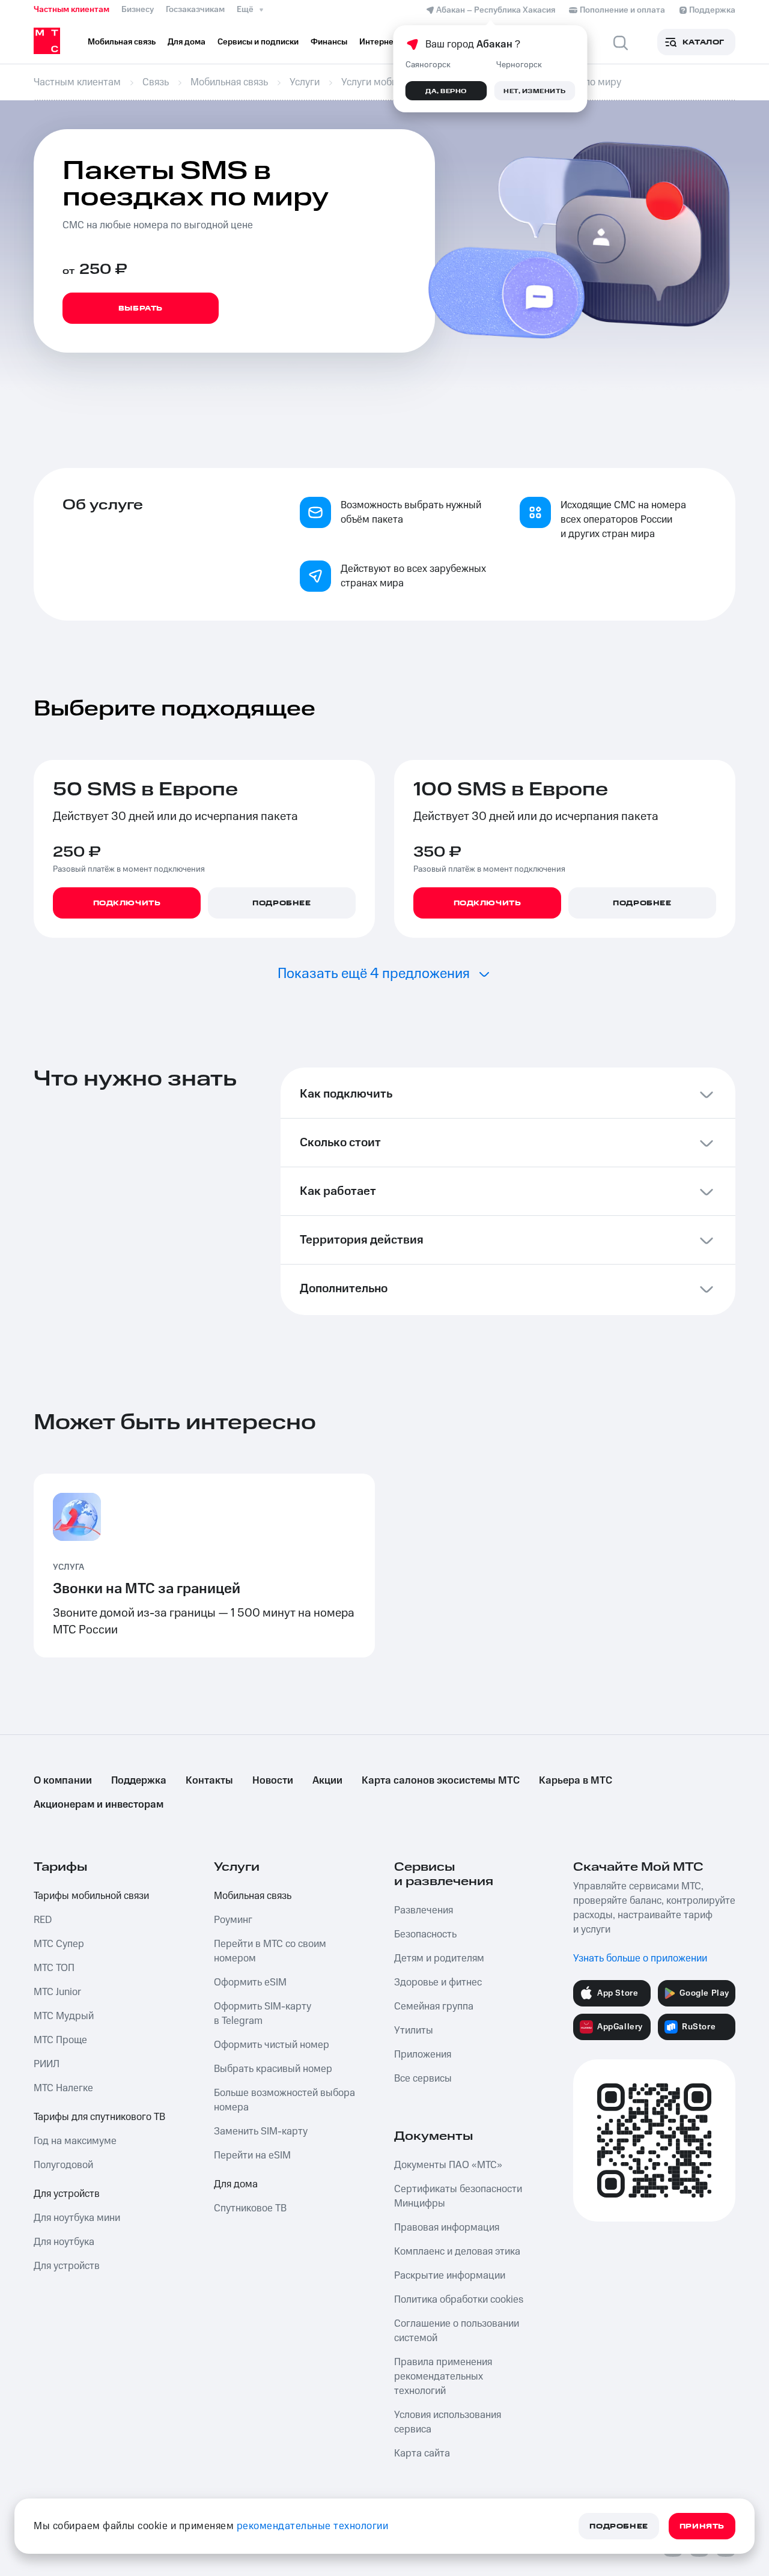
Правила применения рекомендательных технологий (443, 2377)
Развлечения (424, 1910)
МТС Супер (59, 1944)
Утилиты (414, 2031)
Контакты (209, 1781)
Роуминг (233, 1920)
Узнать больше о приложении (640, 1958)
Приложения (423, 2055)
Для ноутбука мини (77, 2218)
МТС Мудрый (64, 2016)
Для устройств (67, 2194)
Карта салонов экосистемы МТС (441, 1781)
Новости (273, 1781)
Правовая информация (447, 2228)
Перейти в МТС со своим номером (270, 1951)
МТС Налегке (63, 2088)
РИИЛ (47, 2064)
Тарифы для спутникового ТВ (99, 2117)
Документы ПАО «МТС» (448, 2165)
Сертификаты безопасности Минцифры (458, 2196)
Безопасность (425, 1934)
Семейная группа (434, 2006)
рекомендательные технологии (313, 2526)
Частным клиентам (71, 10)
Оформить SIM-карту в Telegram (263, 2014)
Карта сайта (422, 2453)
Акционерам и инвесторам (99, 1805)
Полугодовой (63, 2165)
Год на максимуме (75, 2141)
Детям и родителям (439, 1958)
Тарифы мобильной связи (91, 1896)
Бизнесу (138, 10)
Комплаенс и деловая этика (457, 2252)
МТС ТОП (54, 1968)
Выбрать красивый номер (273, 2069)
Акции (327, 1781)
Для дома (236, 2184)
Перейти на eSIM (252, 2155)
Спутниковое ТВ (250, 2208)
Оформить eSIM (250, 1982)
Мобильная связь (253, 1896)
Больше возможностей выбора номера (284, 2100)
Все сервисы (423, 2079)
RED (43, 1920)
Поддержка (139, 1781)
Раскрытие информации (450, 2276)
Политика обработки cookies (459, 2300)
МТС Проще (60, 2040)
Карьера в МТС (576, 1781)
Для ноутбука (64, 2242)
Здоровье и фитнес (438, 1982)
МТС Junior (57, 1992)
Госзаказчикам (195, 10)
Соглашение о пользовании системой (457, 2331)
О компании (63, 1781)
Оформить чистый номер (272, 2045)
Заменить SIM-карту (261, 2131)
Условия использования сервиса (448, 2422)
